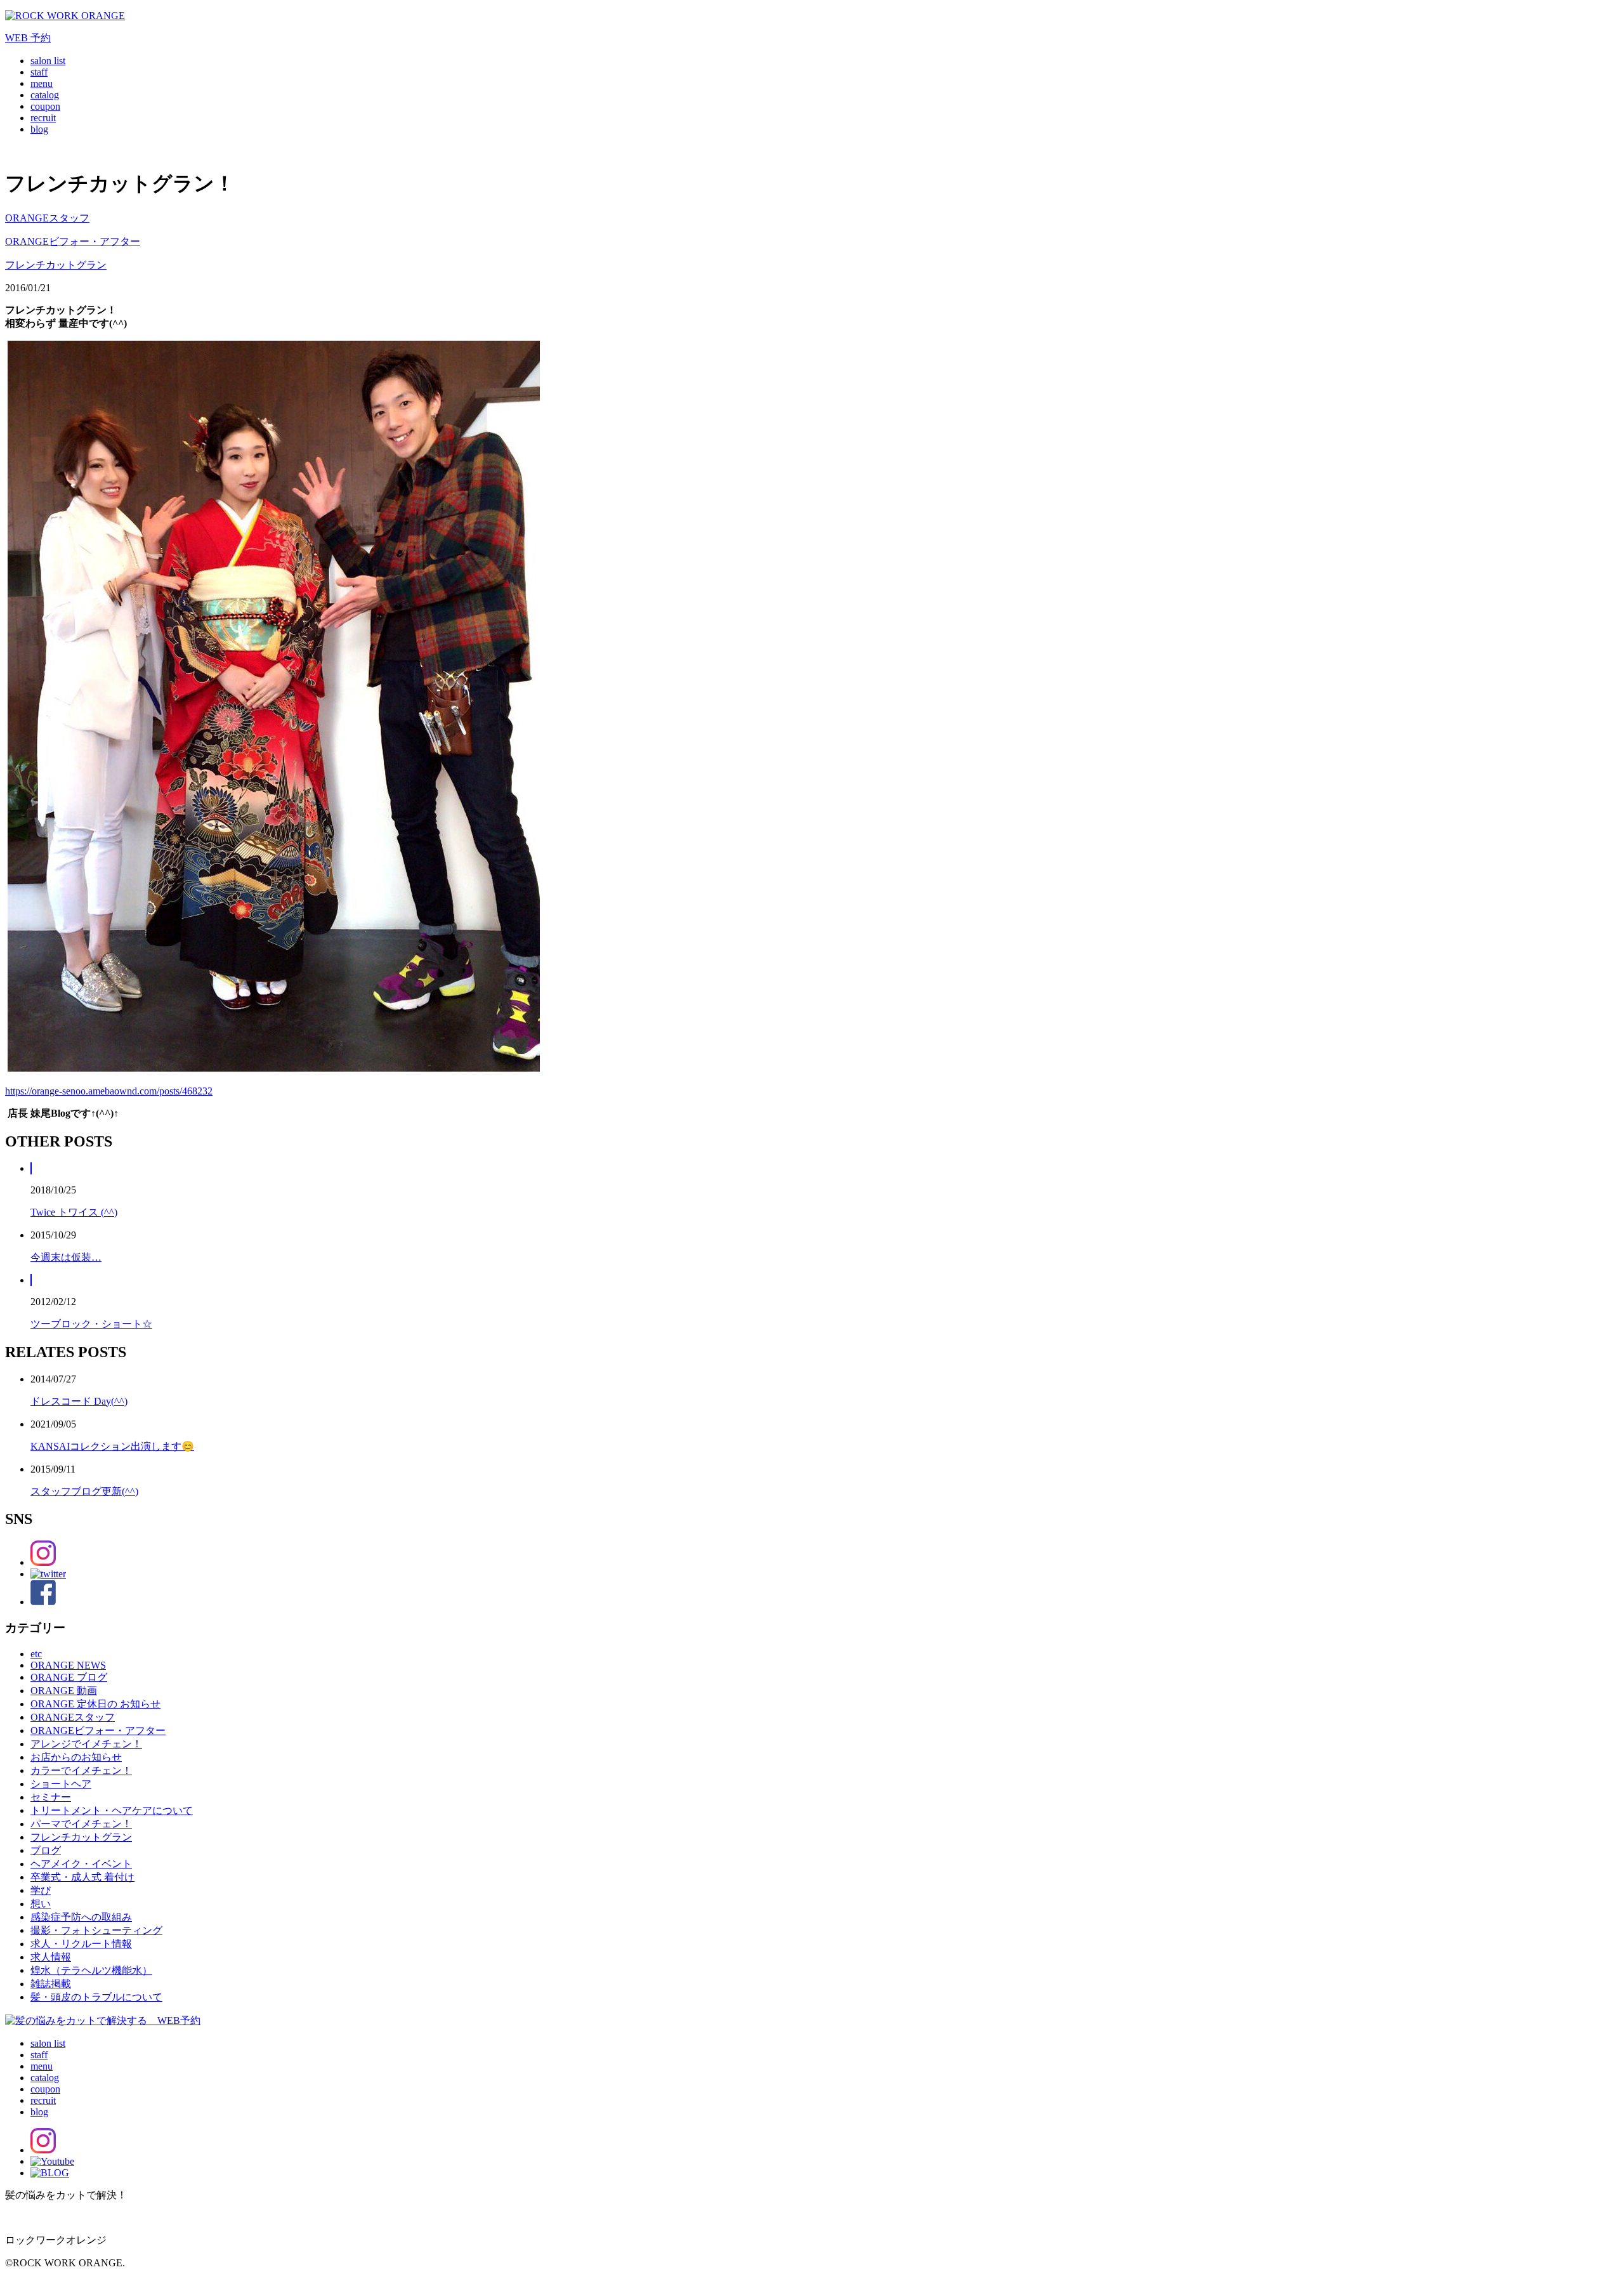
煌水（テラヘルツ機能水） (91, 1970)
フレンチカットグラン (56, 265)
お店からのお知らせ (76, 1757)
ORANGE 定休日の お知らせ (95, 1704)
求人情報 (51, 1957)
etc (36, 1654)
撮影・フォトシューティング (96, 1930)
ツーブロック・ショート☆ (91, 1324)
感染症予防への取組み (81, 1917)
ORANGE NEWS (68, 1665)
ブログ (46, 1850)
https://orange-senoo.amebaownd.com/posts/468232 (109, 1091)
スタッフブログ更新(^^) (84, 1491)
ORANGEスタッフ (47, 218)
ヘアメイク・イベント (81, 1864)
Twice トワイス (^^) (74, 1212)
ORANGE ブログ (69, 1677)
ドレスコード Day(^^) (79, 1401)
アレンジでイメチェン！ (86, 1744)
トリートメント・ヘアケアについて (112, 1810)
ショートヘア (61, 1784)
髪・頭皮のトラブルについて (96, 1997)
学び (41, 1890)
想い (41, 1904)
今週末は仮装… (66, 1257)
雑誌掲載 (51, 1984)
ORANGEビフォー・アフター (73, 241)
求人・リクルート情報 (81, 1944)
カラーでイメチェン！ (81, 1770)
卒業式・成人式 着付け (82, 1877)
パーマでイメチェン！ (81, 1824)
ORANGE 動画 (64, 1691)
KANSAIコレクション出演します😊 (112, 1446)
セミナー (51, 1797)
